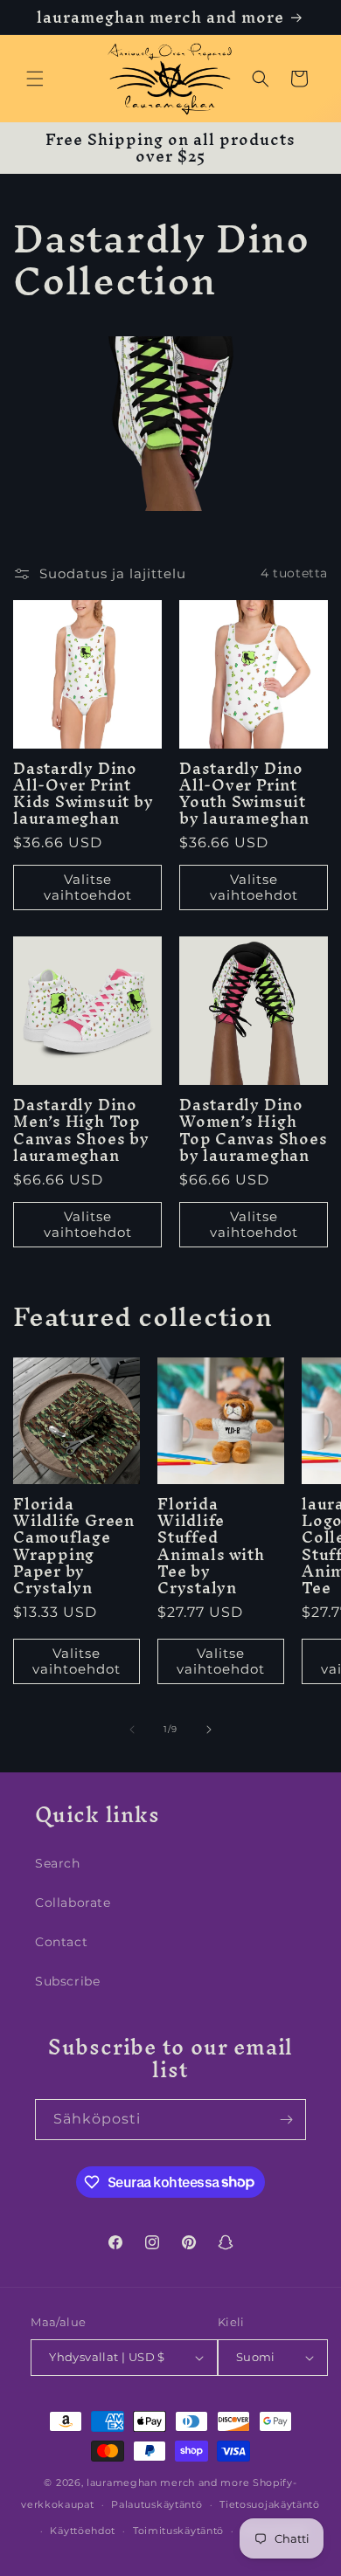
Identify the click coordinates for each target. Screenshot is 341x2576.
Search (58, 1863)
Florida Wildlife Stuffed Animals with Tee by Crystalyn (211, 1546)
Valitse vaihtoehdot (88, 887)
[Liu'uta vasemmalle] (132, 1730)
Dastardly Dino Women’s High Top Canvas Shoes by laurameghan (253, 1130)
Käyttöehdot (83, 2531)
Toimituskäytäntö (178, 2531)
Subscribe (67, 1981)
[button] (35, 79)
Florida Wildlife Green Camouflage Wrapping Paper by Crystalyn (74, 1546)
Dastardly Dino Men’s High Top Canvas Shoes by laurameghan (81, 1130)
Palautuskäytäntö (157, 2504)
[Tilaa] (286, 2120)
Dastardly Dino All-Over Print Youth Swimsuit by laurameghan (244, 794)
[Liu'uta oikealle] (209, 1730)
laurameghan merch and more (168, 2483)
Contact (61, 1942)
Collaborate (73, 1903)
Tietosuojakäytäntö (270, 2504)
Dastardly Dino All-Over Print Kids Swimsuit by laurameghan (83, 794)
